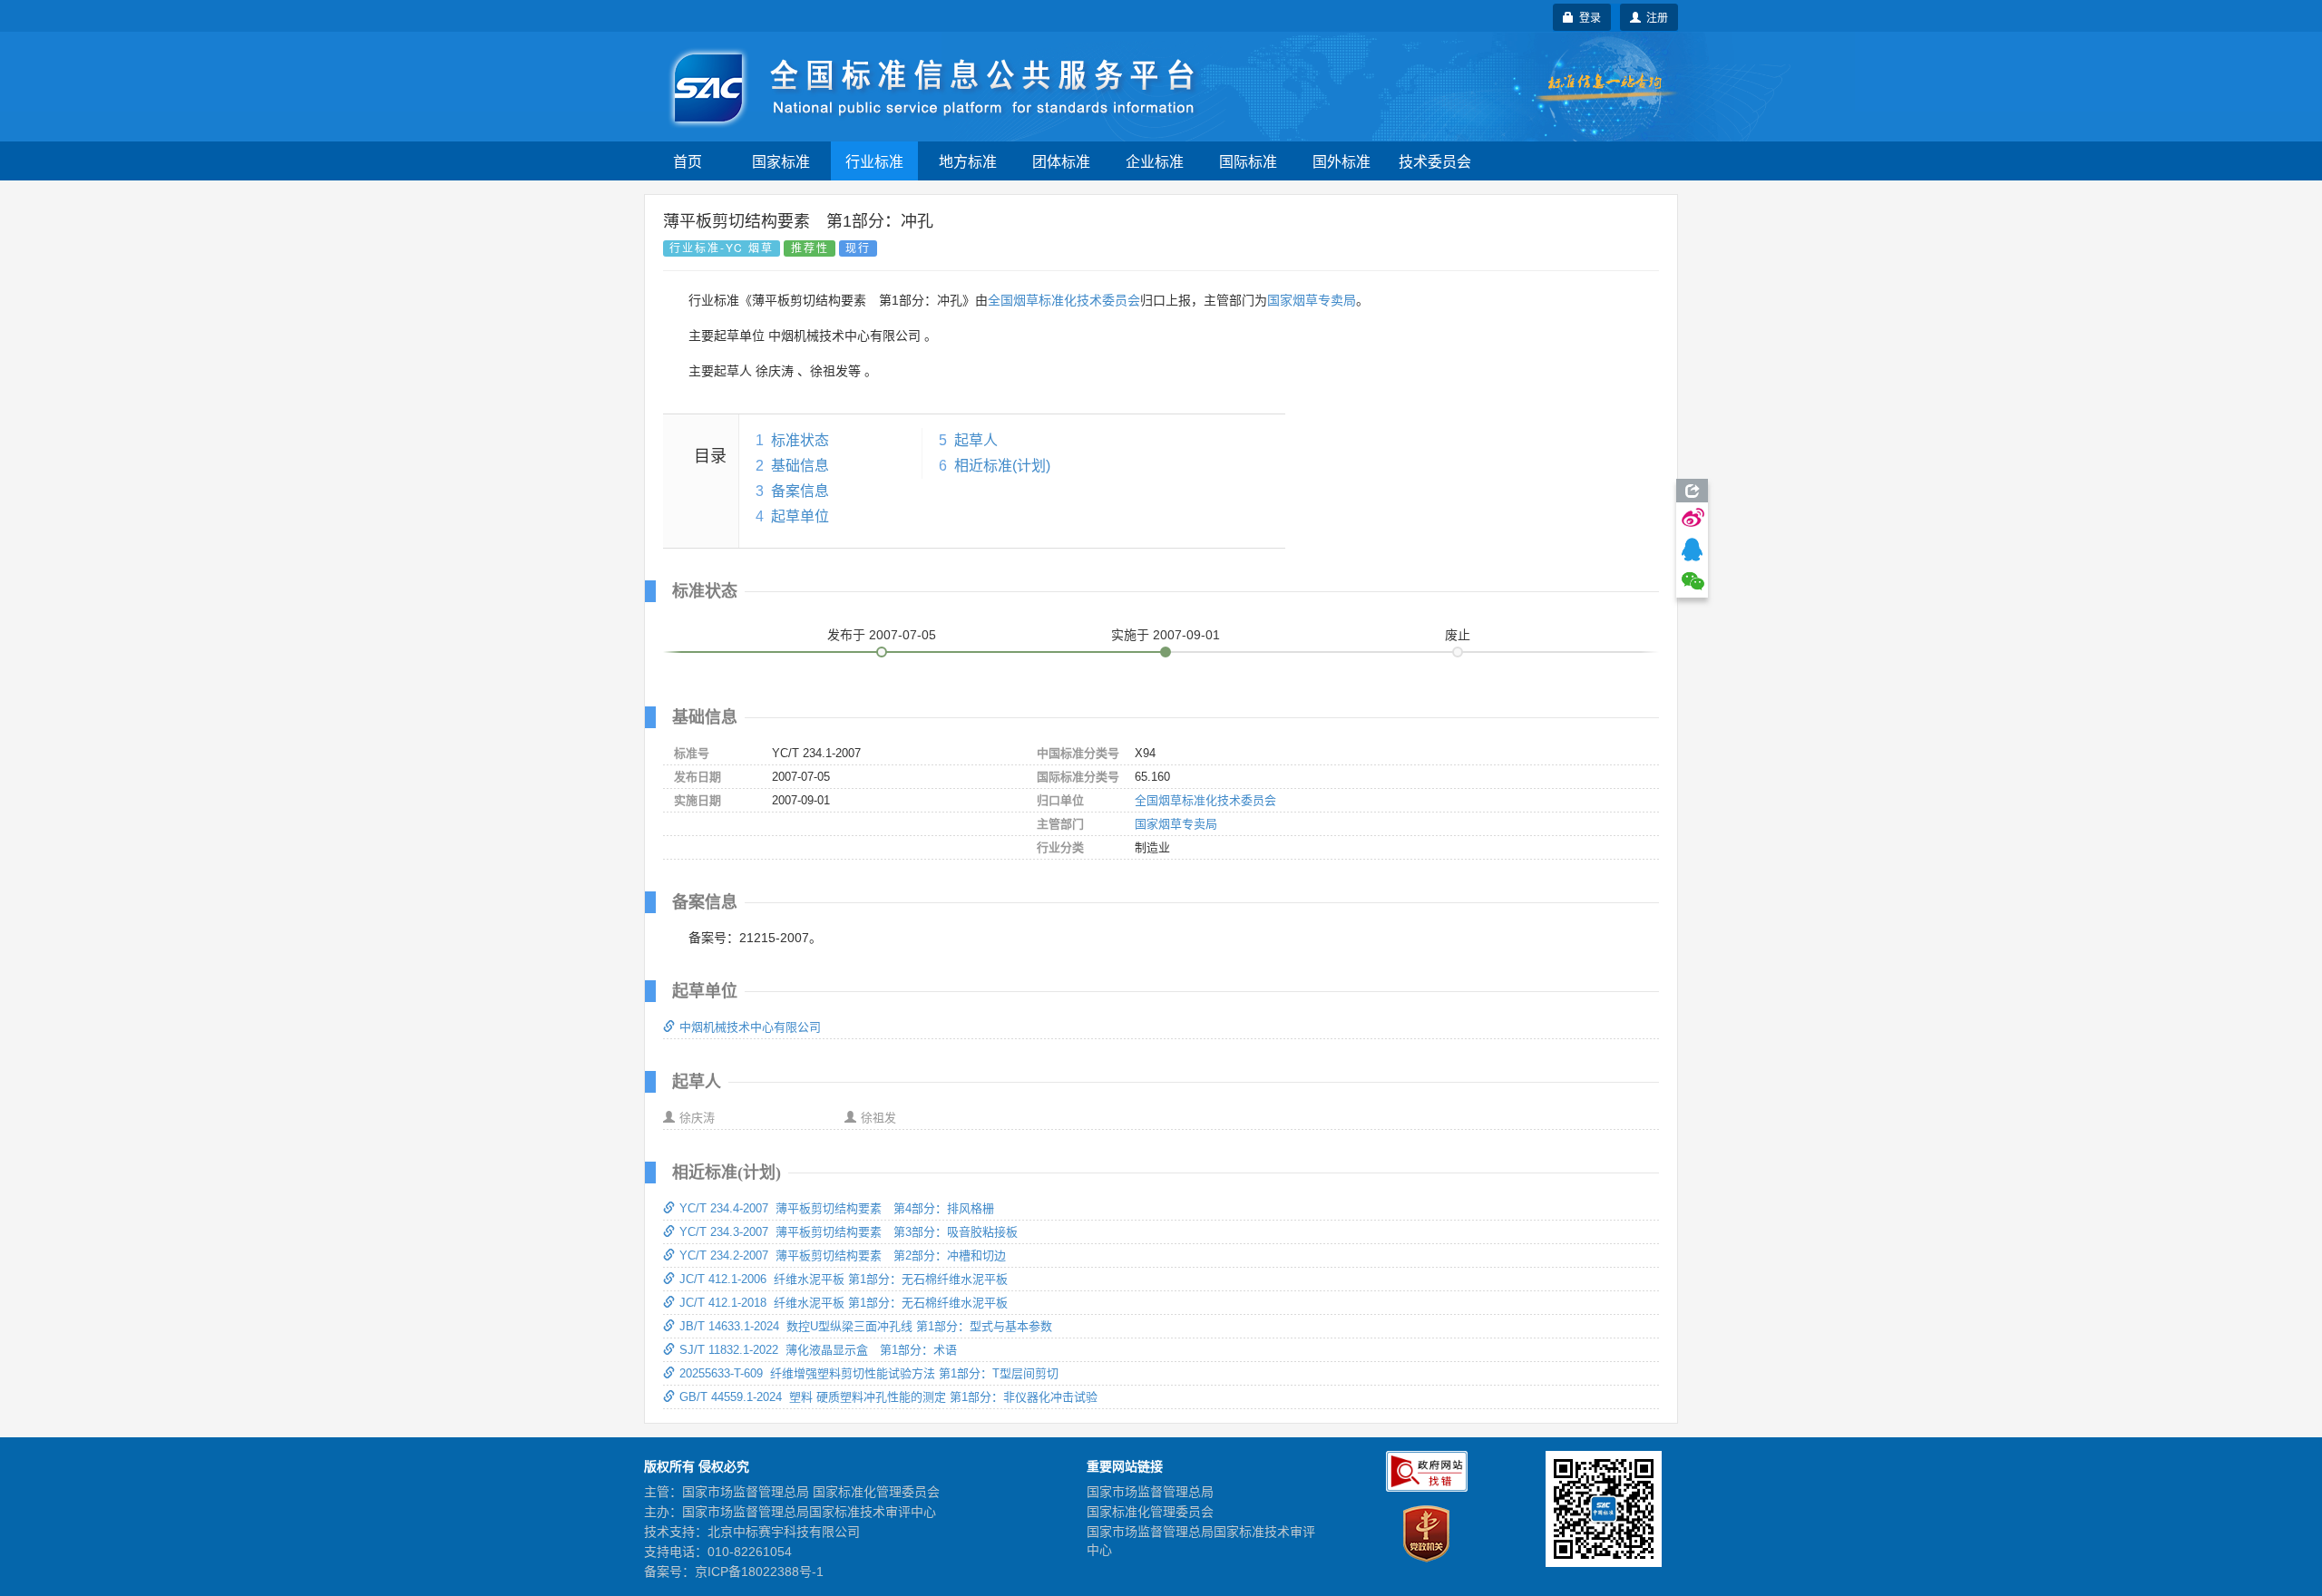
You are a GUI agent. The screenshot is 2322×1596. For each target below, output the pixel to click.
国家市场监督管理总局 (1150, 1492)
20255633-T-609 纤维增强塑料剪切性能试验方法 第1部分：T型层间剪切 (869, 1373)
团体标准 (1061, 161)
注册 (1654, 17)
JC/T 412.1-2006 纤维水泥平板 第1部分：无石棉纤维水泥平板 (844, 1279)
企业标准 (1155, 161)
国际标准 (1248, 161)
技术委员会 (1435, 161)
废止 (1458, 635)
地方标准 (968, 161)
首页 (688, 161)
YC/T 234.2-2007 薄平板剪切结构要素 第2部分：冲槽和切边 (843, 1255)
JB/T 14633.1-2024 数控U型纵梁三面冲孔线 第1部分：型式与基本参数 (866, 1326)
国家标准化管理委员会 (1150, 1512)
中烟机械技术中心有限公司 (750, 1027)
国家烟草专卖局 (1312, 300)
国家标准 (781, 161)
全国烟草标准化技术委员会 (1064, 300)
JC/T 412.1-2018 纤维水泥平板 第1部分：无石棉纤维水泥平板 (844, 1303)
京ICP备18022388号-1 (759, 1572)
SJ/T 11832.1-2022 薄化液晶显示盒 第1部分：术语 (818, 1350)
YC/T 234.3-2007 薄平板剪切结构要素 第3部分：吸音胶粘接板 (849, 1232)
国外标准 (1341, 161)
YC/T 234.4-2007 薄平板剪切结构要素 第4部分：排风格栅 (837, 1208)
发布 (882, 635)
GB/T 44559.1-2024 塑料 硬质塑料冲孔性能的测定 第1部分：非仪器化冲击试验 (888, 1397)
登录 (1587, 17)
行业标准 (874, 161)
